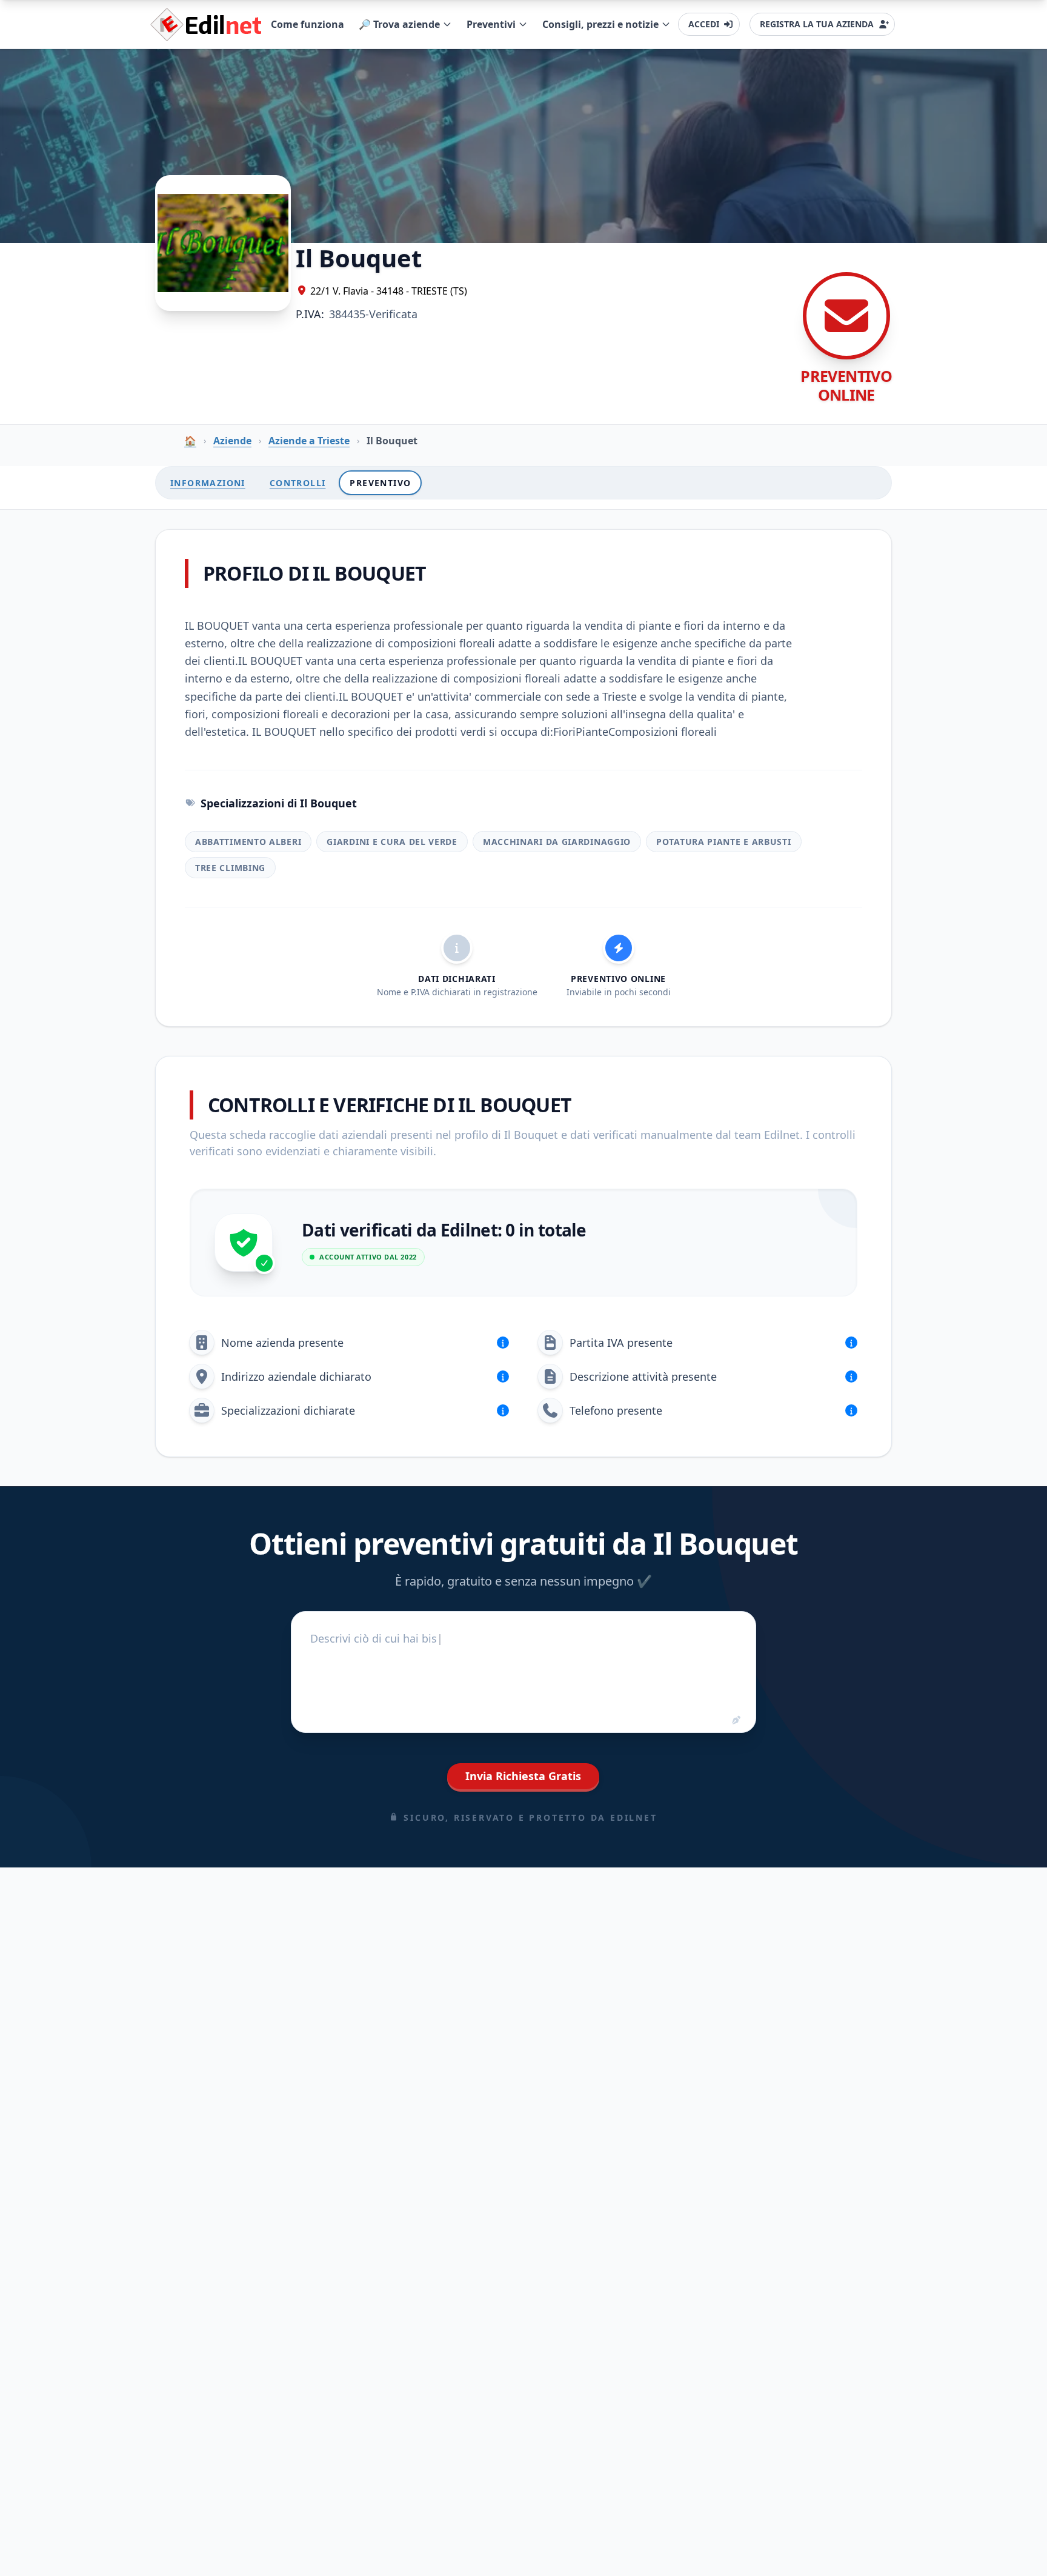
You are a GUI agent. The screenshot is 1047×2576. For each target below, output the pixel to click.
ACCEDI (704, 24)
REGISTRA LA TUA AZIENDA (817, 24)
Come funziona (307, 24)
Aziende (232, 441)
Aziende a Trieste (309, 441)
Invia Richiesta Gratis (523, 1776)
